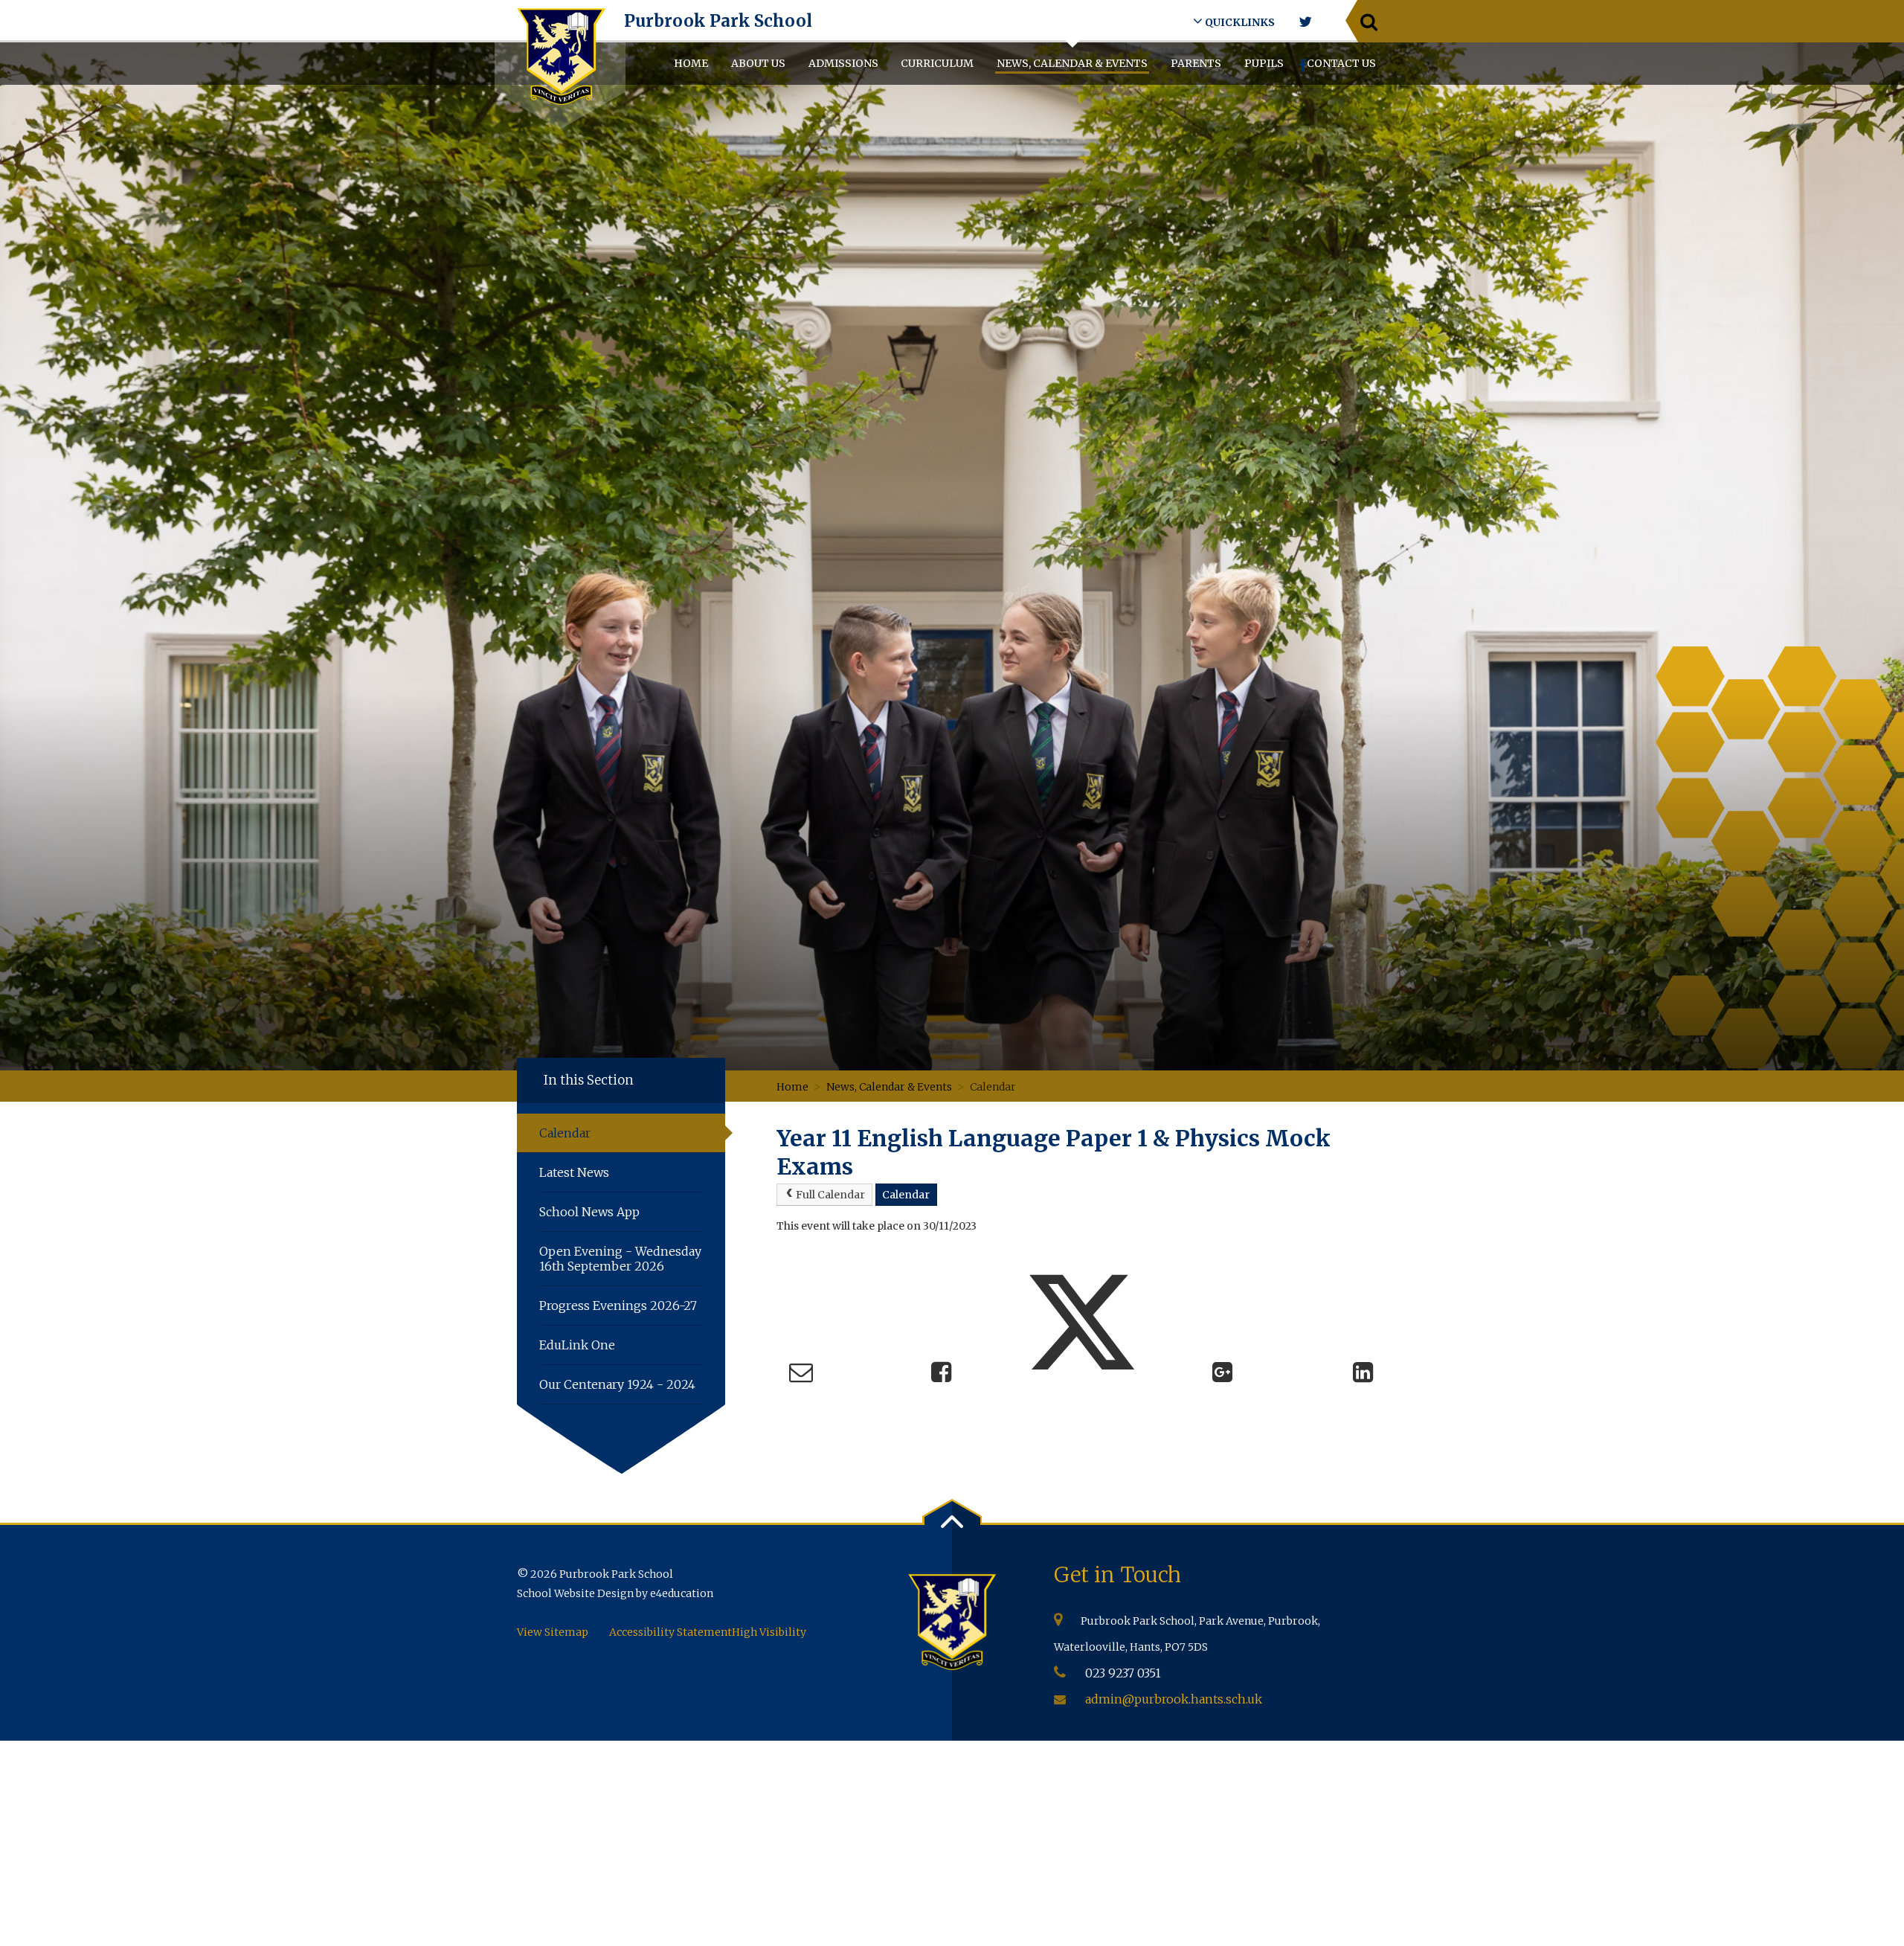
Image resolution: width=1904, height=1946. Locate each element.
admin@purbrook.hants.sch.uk (1174, 1699)
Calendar (993, 1087)
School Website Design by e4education (615, 1593)
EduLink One (577, 1345)
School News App (589, 1212)
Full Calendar (830, 1195)
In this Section (589, 1080)
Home (792, 1087)
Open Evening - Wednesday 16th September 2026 (620, 1259)
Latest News (576, 1172)
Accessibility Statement (670, 1632)
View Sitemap (553, 1632)
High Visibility (769, 1632)
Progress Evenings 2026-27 (618, 1306)
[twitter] (1305, 22)
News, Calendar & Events (889, 1087)
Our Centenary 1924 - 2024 (617, 1384)
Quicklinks (1239, 22)
